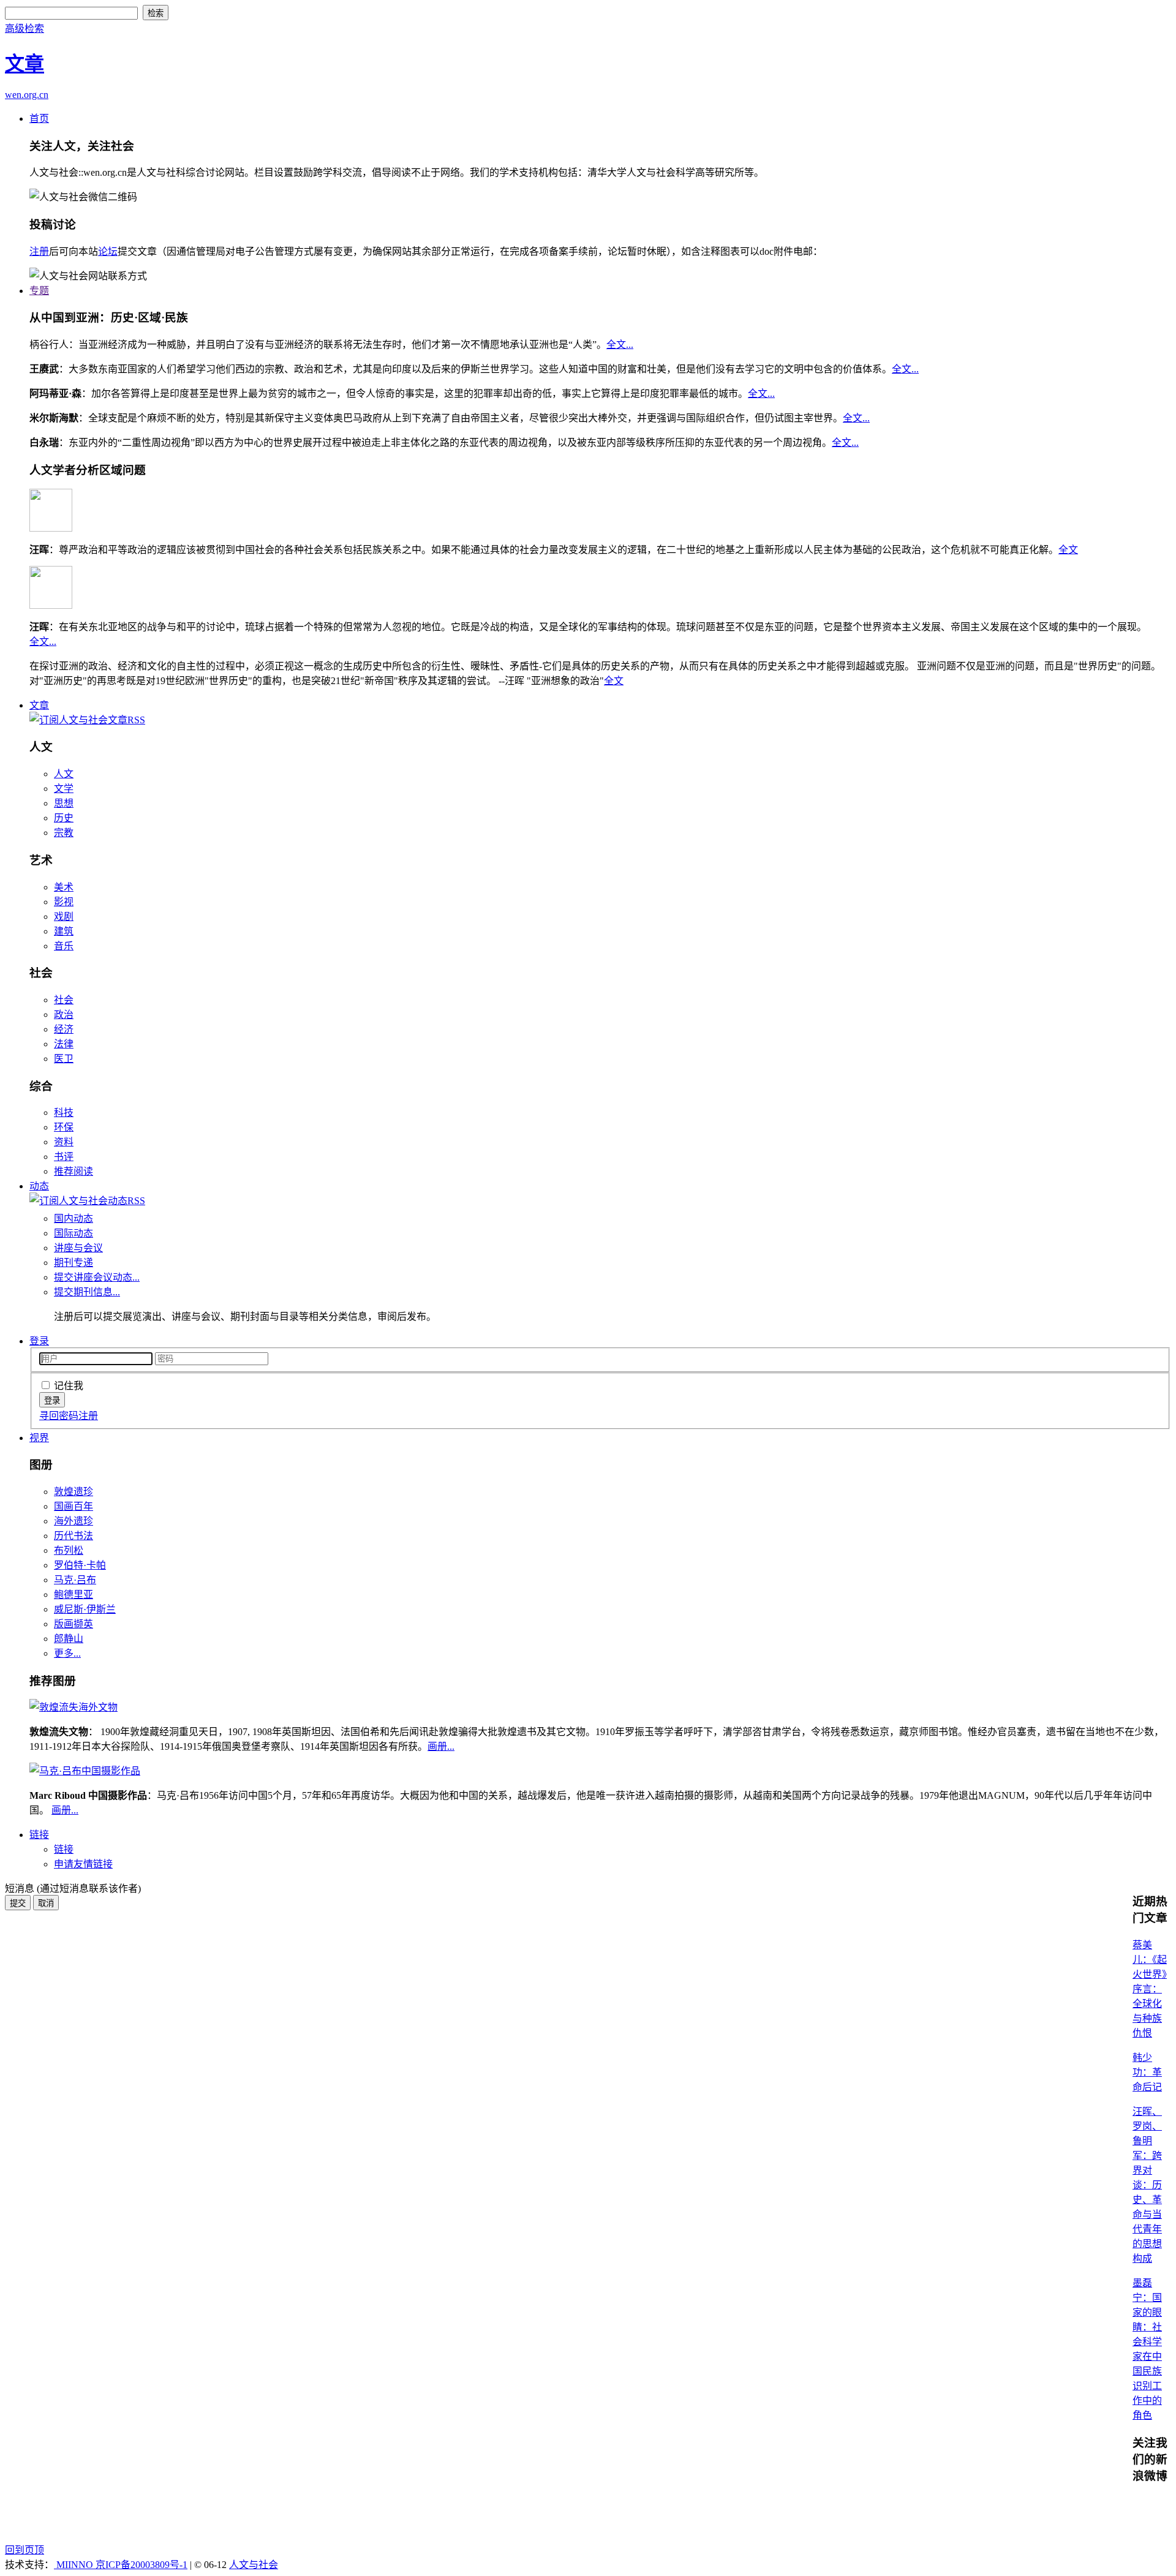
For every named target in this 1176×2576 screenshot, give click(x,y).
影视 (64, 902)
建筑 (64, 931)
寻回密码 (59, 1416)
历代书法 (73, 1536)
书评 (64, 1157)
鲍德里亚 (73, 1595)
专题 (39, 291)
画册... (441, 1746)
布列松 (69, 1550)
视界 (39, 1438)
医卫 (64, 1059)
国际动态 (73, 1233)
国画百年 (73, 1506)
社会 (64, 1000)
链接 (39, 1835)
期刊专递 (73, 1263)
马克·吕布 (75, 1580)
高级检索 (24, 28)
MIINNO (75, 2565)
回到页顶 (24, 2550)
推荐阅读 (73, 1171)
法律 (64, 1044)
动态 (39, 1186)
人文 (64, 774)
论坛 (108, 251)
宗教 (64, 833)
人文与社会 (254, 2565)
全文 (1068, 550)
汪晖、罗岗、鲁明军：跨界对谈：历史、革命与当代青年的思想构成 (1147, 2185)
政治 (64, 1015)
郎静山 (69, 1639)
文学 (64, 789)
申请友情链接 (83, 1864)
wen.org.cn (27, 95)
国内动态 (73, 1218)
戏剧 (64, 917)
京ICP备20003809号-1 (141, 2565)
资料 (64, 1142)
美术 (64, 887)
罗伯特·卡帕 (80, 1565)
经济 (64, 1029)
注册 (39, 251)
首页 (39, 119)
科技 (64, 1113)
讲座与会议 (78, 1248)
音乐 (64, 946)
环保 (64, 1127)
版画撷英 (73, 1624)
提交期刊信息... (87, 1292)
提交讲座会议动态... (97, 1277)
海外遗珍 (73, 1521)
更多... (67, 1653)
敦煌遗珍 (73, 1492)
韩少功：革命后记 (1147, 2072)
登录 (39, 1341)
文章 (39, 705)
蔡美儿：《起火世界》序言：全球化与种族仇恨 (1150, 1989)
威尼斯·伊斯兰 (85, 1609)
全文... (620, 345)
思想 (64, 803)
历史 (64, 818)
